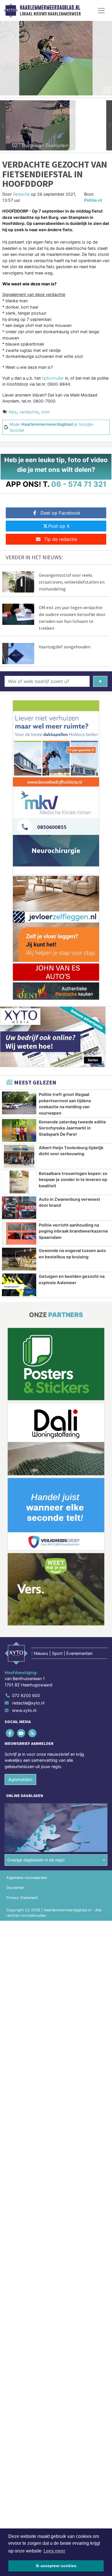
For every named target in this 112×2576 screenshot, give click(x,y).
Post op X (59, 526)
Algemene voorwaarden (27, 1878)
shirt (45, 412)
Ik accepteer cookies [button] (56, 2566)
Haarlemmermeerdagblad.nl (50, 8)
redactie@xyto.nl (28, 1703)
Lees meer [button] (54, 2551)
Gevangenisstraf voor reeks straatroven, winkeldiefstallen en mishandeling (72, 582)
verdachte (29, 412)
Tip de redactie (60, 539)
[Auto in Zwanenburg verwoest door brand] (19, 1208)
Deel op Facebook (60, 513)
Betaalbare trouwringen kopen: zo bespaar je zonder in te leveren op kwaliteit (73, 1180)
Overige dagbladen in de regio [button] (36, 1860)
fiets (13, 412)
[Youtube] (21, 1733)
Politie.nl (93, 200)
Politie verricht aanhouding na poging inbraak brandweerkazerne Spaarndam (73, 1231)
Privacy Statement (22, 1898)
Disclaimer (15, 1888)
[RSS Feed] (33, 1733)
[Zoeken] (100, 681)
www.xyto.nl (24, 1710)
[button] (3, 125)
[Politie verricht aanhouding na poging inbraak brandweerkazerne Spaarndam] (19, 1234)
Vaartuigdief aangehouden (65, 647)
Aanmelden (20, 1780)
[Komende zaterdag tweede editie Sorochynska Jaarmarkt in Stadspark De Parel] (19, 1130)
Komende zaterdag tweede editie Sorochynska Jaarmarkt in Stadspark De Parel (72, 1128)
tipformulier (53, 378)
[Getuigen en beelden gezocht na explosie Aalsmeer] (19, 1285)
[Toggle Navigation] (101, 11)
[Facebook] (10, 1733)
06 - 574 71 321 (79, 484)
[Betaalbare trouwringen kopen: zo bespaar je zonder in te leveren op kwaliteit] (19, 1182)
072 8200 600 (26, 1695)
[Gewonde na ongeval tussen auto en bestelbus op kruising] (19, 1259)
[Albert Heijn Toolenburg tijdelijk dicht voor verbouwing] (19, 1156)
